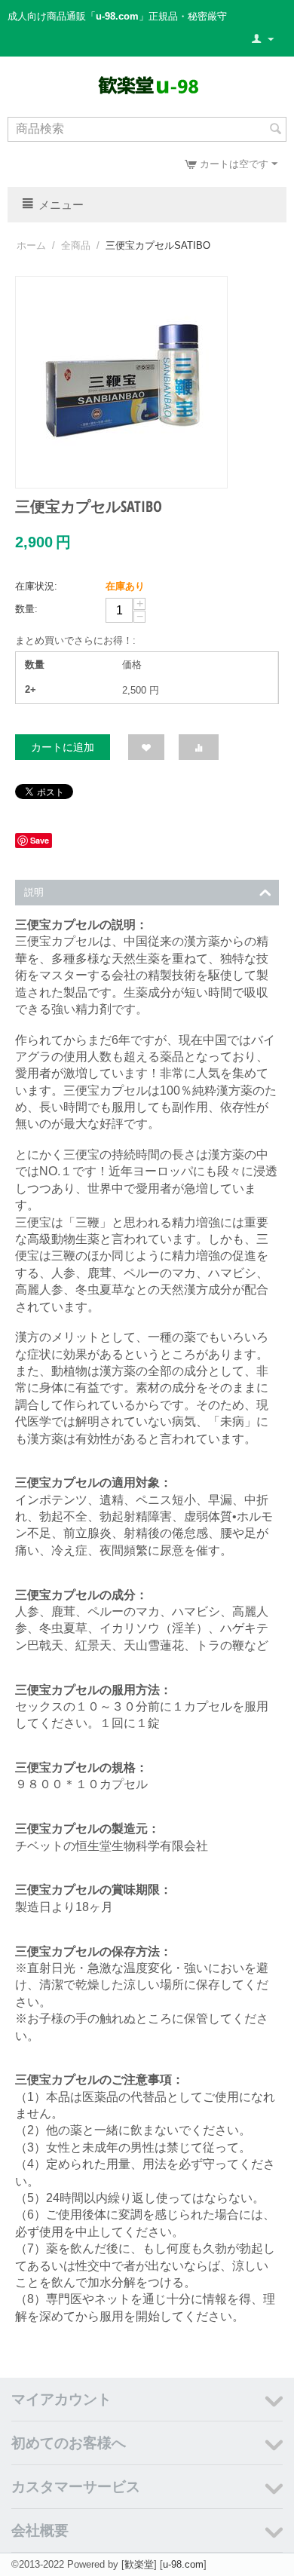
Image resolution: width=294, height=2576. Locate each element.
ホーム (31, 245)
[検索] (275, 130)
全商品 (76, 245)
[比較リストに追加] (199, 747)
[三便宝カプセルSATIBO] (121, 382)
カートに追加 (63, 747)
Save (40, 840)
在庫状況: (36, 586)
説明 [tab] (34, 892)
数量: (26, 609)
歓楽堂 (139, 2564)
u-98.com (183, 2564)
